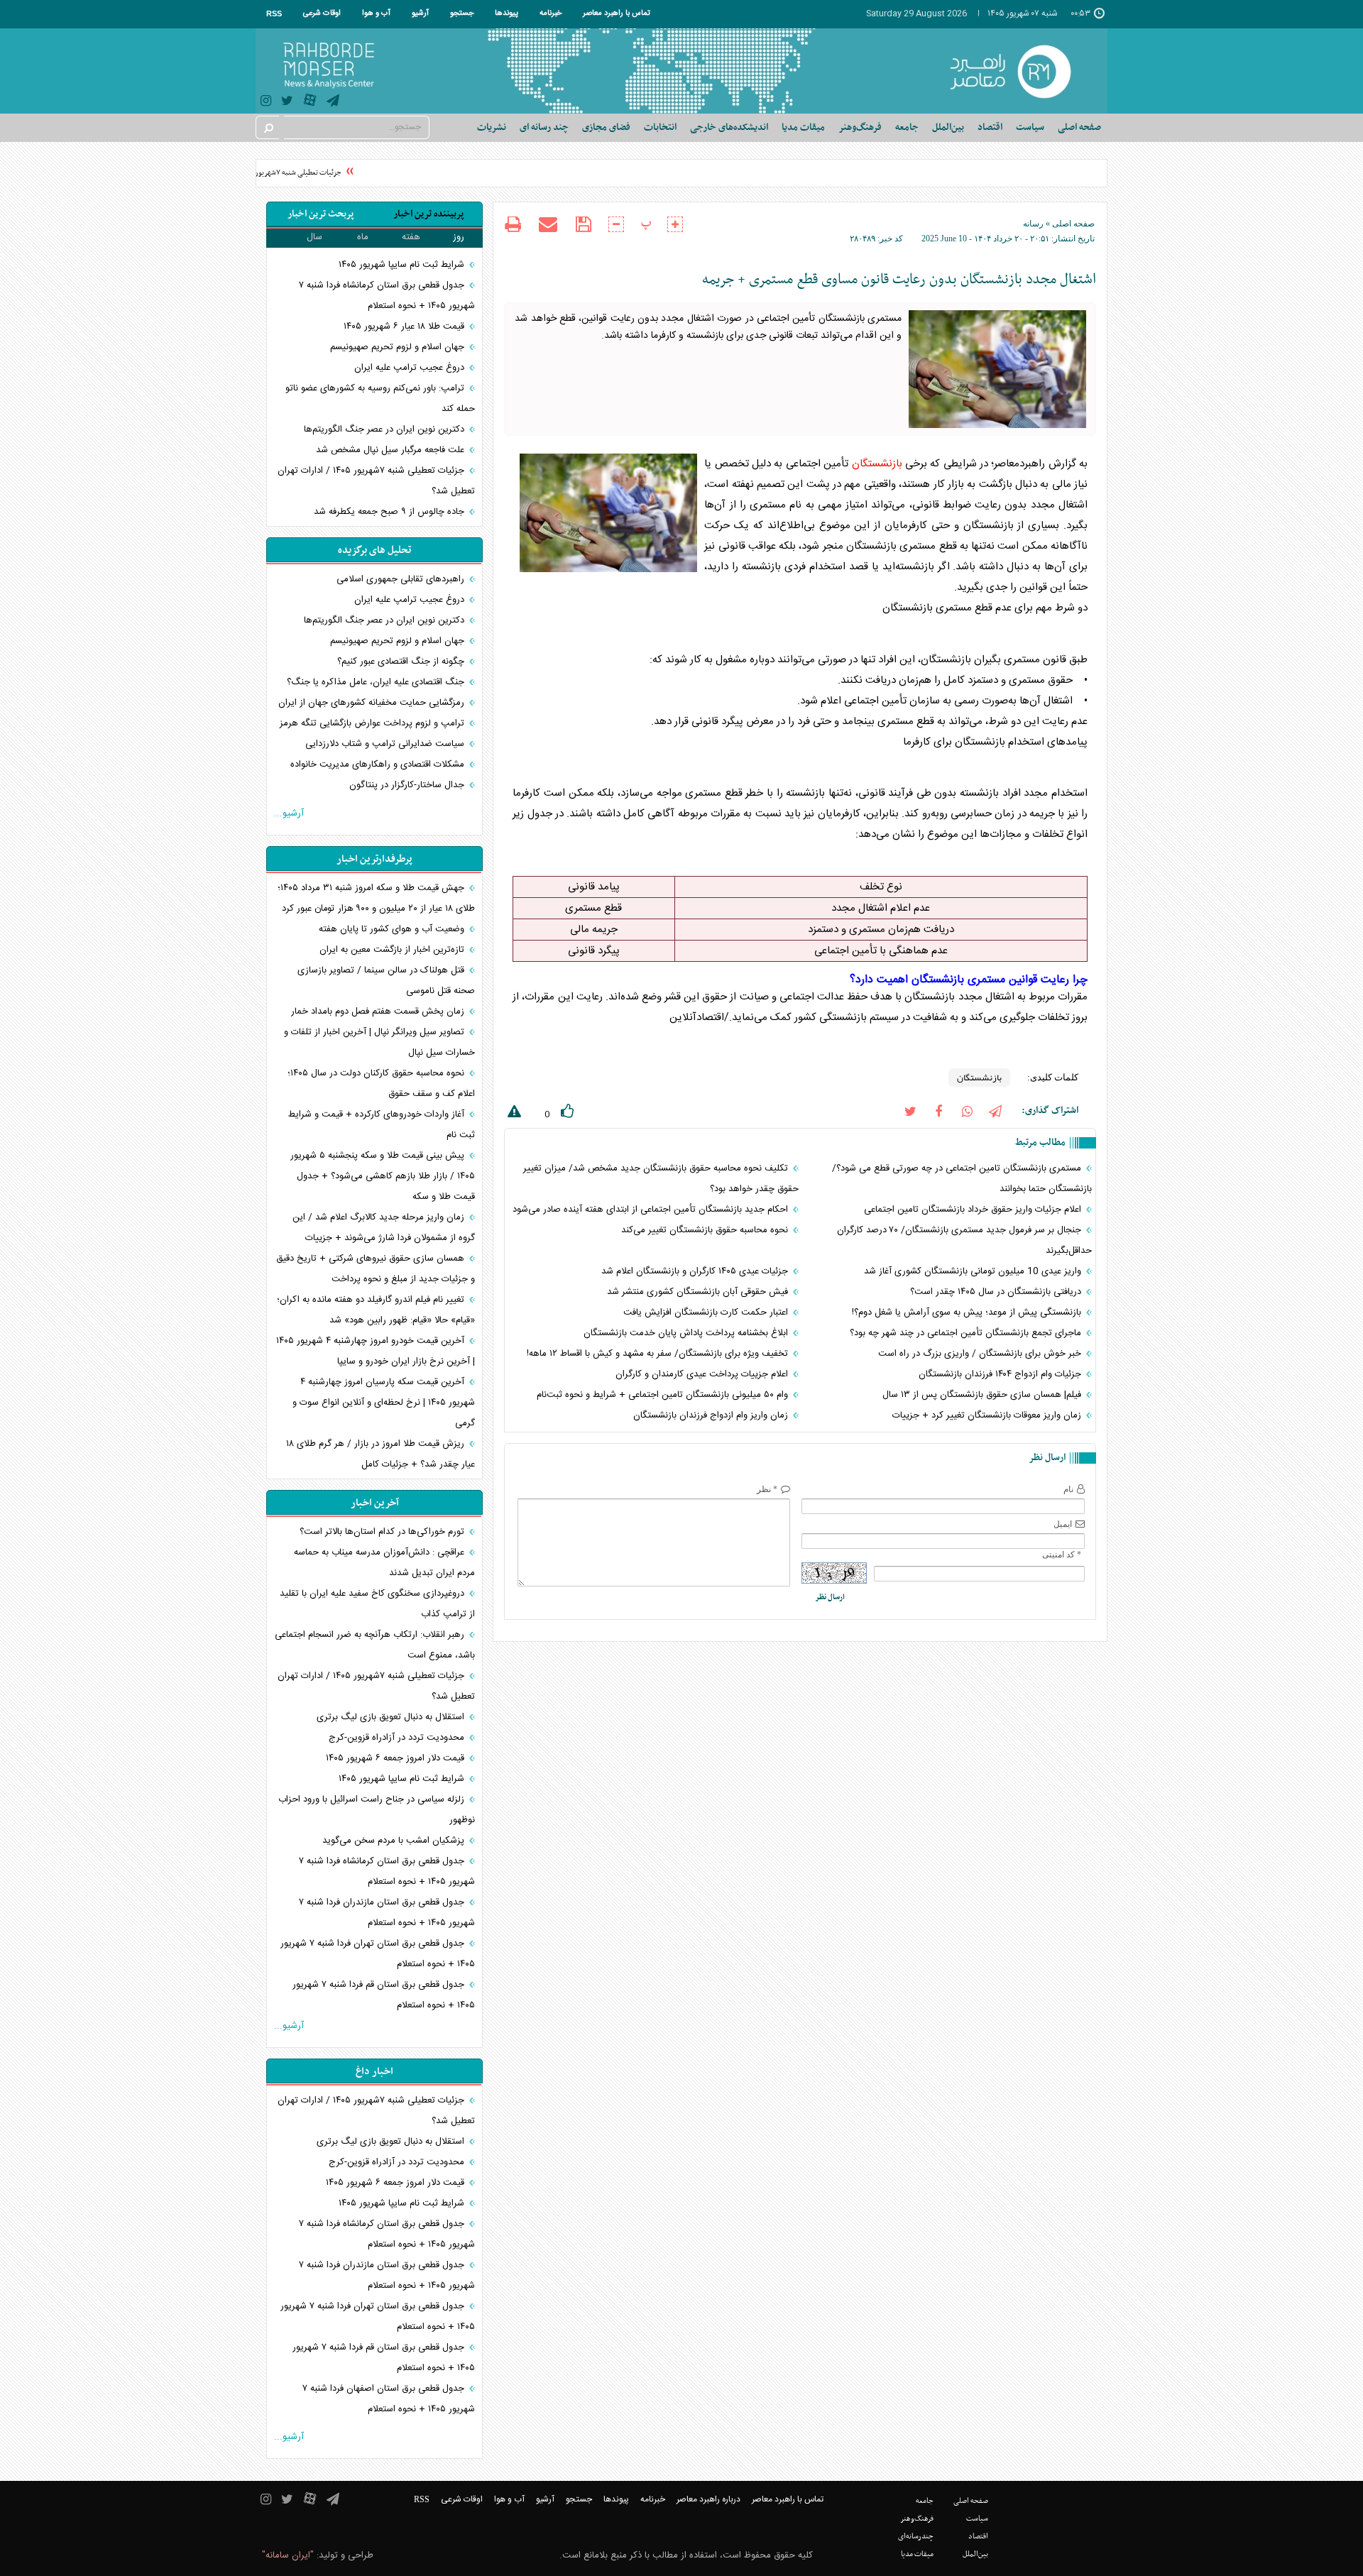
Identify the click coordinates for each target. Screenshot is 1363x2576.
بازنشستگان (877, 464)
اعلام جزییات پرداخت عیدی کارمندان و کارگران (703, 1374)
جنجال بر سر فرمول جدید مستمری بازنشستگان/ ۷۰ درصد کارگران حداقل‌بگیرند (964, 1240)
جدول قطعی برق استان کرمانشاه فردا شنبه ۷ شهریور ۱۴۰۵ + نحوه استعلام (387, 296)
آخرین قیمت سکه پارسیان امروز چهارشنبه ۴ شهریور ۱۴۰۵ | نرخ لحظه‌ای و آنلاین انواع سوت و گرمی (384, 1403)
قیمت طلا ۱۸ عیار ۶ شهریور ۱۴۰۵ (405, 327)
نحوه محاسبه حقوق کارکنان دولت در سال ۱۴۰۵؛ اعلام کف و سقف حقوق (381, 1084)
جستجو (462, 13)
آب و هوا (376, 13)
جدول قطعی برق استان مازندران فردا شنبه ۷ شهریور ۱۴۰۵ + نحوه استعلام (387, 1913)
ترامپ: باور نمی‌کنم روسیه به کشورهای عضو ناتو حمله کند (380, 399)
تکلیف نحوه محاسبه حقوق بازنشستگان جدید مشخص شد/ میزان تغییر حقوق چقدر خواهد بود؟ (661, 1179)
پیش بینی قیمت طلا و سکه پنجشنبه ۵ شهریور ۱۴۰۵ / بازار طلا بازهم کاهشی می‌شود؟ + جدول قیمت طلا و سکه (383, 1176)
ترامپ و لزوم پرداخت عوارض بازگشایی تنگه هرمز (373, 723)
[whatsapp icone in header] (967, 1111)
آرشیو (420, 13)
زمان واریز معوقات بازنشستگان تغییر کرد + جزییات (988, 1415)
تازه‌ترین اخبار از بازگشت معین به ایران (393, 950)
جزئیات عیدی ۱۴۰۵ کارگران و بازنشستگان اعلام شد (696, 1271)
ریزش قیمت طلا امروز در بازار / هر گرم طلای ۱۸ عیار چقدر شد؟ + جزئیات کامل (381, 1454)
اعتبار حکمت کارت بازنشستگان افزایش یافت (707, 1312)
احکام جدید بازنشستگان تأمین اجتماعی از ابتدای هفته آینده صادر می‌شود (652, 1210)
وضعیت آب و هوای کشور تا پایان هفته (393, 929)
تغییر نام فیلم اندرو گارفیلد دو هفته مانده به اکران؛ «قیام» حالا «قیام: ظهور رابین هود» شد (376, 1310)
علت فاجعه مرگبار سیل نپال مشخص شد (392, 450)
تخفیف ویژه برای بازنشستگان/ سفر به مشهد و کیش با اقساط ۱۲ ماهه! (659, 1354)
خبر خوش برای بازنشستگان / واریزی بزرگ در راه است (981, 1354)
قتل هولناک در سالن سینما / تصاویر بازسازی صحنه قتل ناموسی (386, 981)
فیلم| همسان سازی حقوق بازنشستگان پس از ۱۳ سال (983, 1395)
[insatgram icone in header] (266, 103)
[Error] (513, 1114)
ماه (363, 237)
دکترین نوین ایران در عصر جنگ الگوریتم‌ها (385, 429)
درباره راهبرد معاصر (708, 2499)
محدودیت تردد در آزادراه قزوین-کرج (398, 1738)
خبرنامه (551, 13)
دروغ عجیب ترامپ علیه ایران (411, 368)
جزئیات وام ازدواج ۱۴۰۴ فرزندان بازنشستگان (1001, 1374)
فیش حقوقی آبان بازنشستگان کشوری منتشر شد (699, 1292)
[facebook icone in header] (938, 1111)
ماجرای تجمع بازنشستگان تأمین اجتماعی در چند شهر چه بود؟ (967, 1333)
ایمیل (1063, 1524)
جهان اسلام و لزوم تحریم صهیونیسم (399, 347)
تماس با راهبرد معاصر (617, 13)
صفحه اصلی (1079, 127)
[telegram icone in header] (333, 103)
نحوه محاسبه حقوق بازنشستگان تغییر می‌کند (706, 1230)
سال (314, 237)
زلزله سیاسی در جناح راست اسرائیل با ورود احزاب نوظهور (377, 1810)
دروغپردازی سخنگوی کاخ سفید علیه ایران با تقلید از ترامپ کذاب (377, 1604)
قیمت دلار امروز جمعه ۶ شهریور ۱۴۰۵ (396, 1758)
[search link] (268, 127)
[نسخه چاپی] (513, 226)
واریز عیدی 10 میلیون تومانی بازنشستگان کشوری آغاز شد (974, 1271)
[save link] (583, 225)
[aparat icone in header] (310, 103)
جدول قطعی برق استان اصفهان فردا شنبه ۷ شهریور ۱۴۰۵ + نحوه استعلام (389, 2399)
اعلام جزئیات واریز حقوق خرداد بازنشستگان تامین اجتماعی (974, 1210)
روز (459, 237)
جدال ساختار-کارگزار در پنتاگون (408, 785)
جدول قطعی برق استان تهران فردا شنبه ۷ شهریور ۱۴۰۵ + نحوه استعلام (378, 1954)
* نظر (767, 1489)
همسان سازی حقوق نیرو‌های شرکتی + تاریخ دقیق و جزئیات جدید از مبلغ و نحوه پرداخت (376, 1269)
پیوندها (507, 13)
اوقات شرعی (322, 13)
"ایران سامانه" (288, 2555)
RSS (274, 13)
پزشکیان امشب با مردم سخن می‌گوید (395, 1841)
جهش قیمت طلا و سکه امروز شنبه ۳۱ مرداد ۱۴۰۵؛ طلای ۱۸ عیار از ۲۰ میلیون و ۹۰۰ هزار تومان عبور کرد (376, 898)
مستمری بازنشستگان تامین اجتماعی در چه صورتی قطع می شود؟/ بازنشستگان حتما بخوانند (962, 1179)
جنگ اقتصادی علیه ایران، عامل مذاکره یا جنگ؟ (377, 682)
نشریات (492, 127)
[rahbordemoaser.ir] (1020, 71)
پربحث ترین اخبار (321, 214)
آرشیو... (289, 813)
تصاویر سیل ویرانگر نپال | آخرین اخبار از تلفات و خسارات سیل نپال (379, 1042)
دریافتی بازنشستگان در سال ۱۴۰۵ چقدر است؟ (997, 1292)
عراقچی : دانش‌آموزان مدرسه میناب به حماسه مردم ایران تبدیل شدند (384, 1563)
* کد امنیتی (1062, 1555)
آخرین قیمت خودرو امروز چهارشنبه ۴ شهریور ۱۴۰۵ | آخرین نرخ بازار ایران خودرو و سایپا (376, 1351)
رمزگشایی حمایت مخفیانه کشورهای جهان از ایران (373, 703)
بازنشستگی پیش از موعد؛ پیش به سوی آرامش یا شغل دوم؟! (968, 1312)
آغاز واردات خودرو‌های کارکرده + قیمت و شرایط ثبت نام (382, 1125)
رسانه (1033, 224)
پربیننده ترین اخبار (428, 214)
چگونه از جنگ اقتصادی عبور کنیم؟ (402, 662)
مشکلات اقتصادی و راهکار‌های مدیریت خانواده (379, 764)
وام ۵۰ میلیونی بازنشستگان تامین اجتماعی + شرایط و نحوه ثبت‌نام (664, 1395)
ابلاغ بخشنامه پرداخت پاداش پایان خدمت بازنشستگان (687, 1333)
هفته (411, 237)
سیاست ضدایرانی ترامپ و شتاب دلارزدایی (386, 744)
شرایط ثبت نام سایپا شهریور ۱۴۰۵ (403, 265)
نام (1068, 1489)
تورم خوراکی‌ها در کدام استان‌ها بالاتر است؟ (383, 1532)
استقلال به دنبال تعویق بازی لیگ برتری (392, 1717)
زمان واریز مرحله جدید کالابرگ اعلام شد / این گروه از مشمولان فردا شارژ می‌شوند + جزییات (384, 1228)
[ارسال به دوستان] (548, 224)
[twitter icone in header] (287, 103)
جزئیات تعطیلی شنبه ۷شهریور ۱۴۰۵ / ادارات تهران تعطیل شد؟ (269, 173)
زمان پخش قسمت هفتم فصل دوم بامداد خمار (379, 1012)
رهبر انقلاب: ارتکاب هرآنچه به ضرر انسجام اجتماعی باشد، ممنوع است (375, 1645)
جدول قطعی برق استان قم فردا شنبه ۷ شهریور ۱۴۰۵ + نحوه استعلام (384, 1995)
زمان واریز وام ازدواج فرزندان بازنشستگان (712, 1415)
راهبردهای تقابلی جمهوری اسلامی (402, 579)
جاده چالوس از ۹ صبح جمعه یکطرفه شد (390, 512)
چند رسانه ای (544, 127)
